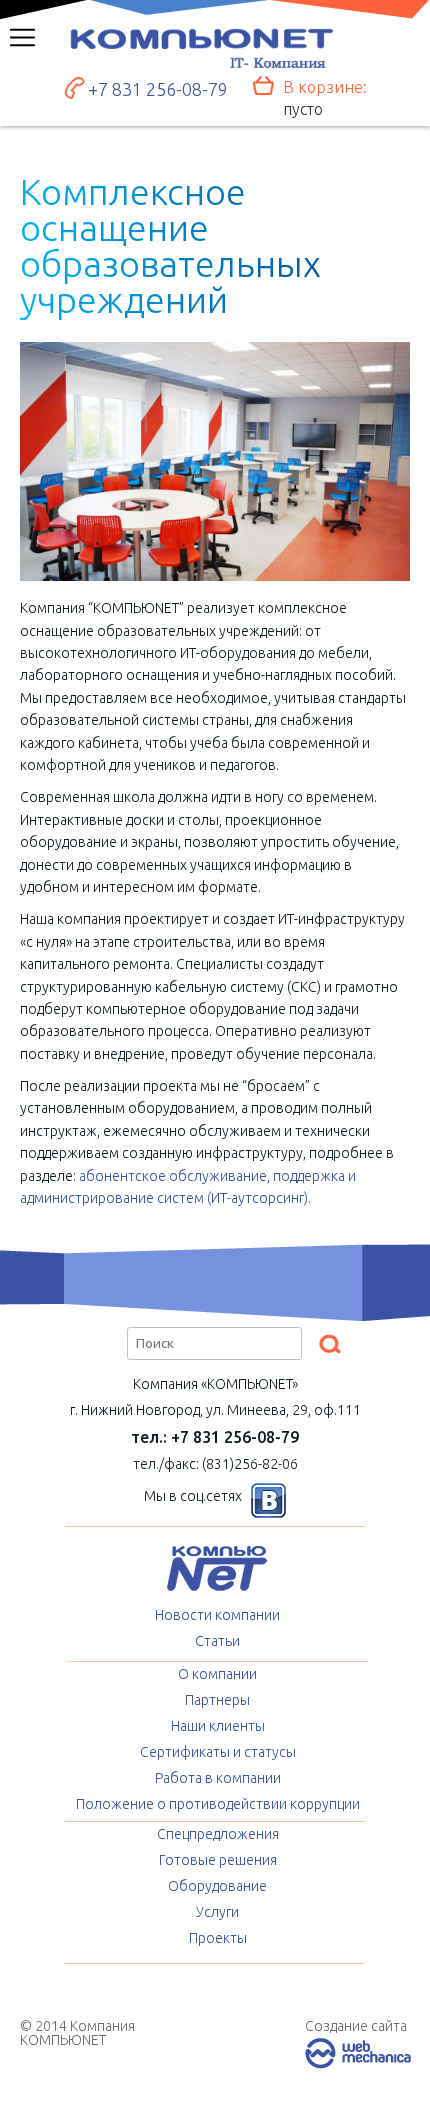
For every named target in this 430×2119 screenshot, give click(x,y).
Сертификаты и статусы (218, 1752)
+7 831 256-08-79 (158, 89)
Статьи (217, 1641)
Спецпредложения (218, 1834)
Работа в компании (218, 1778)
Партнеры (217, 1700)
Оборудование (217, 1886)
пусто (303, 109)
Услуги (217, 1912)
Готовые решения (218, 1860)
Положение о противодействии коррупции (218, 1804)
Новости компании (217, 1615)
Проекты (218, 1938)
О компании (217, 1674)
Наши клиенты (218, 1726)
